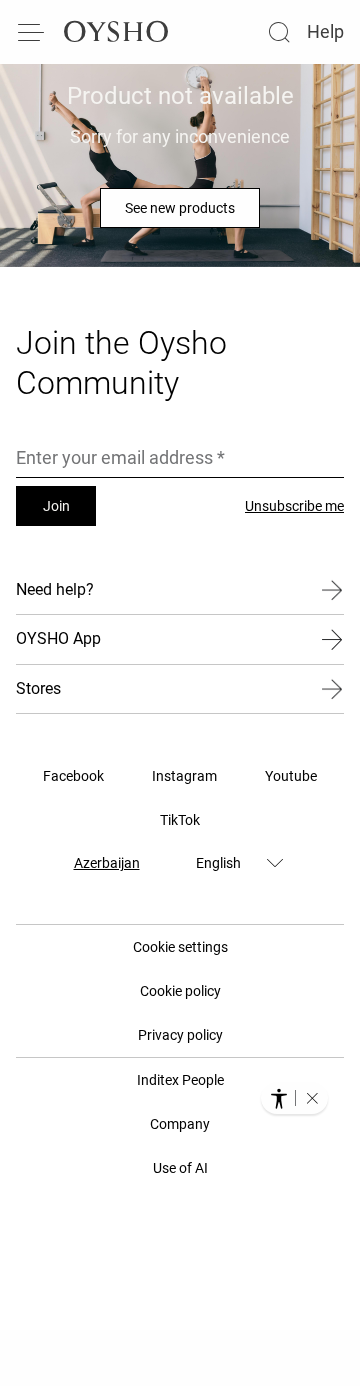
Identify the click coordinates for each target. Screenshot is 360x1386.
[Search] (279, 32)
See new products (180, 208)
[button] (312, 1098)
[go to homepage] (116, 32)
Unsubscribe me (294, 506)
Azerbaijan (107, 863)
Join (56, 506)
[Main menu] (32, 32)
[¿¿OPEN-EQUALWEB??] (294, 1098)
